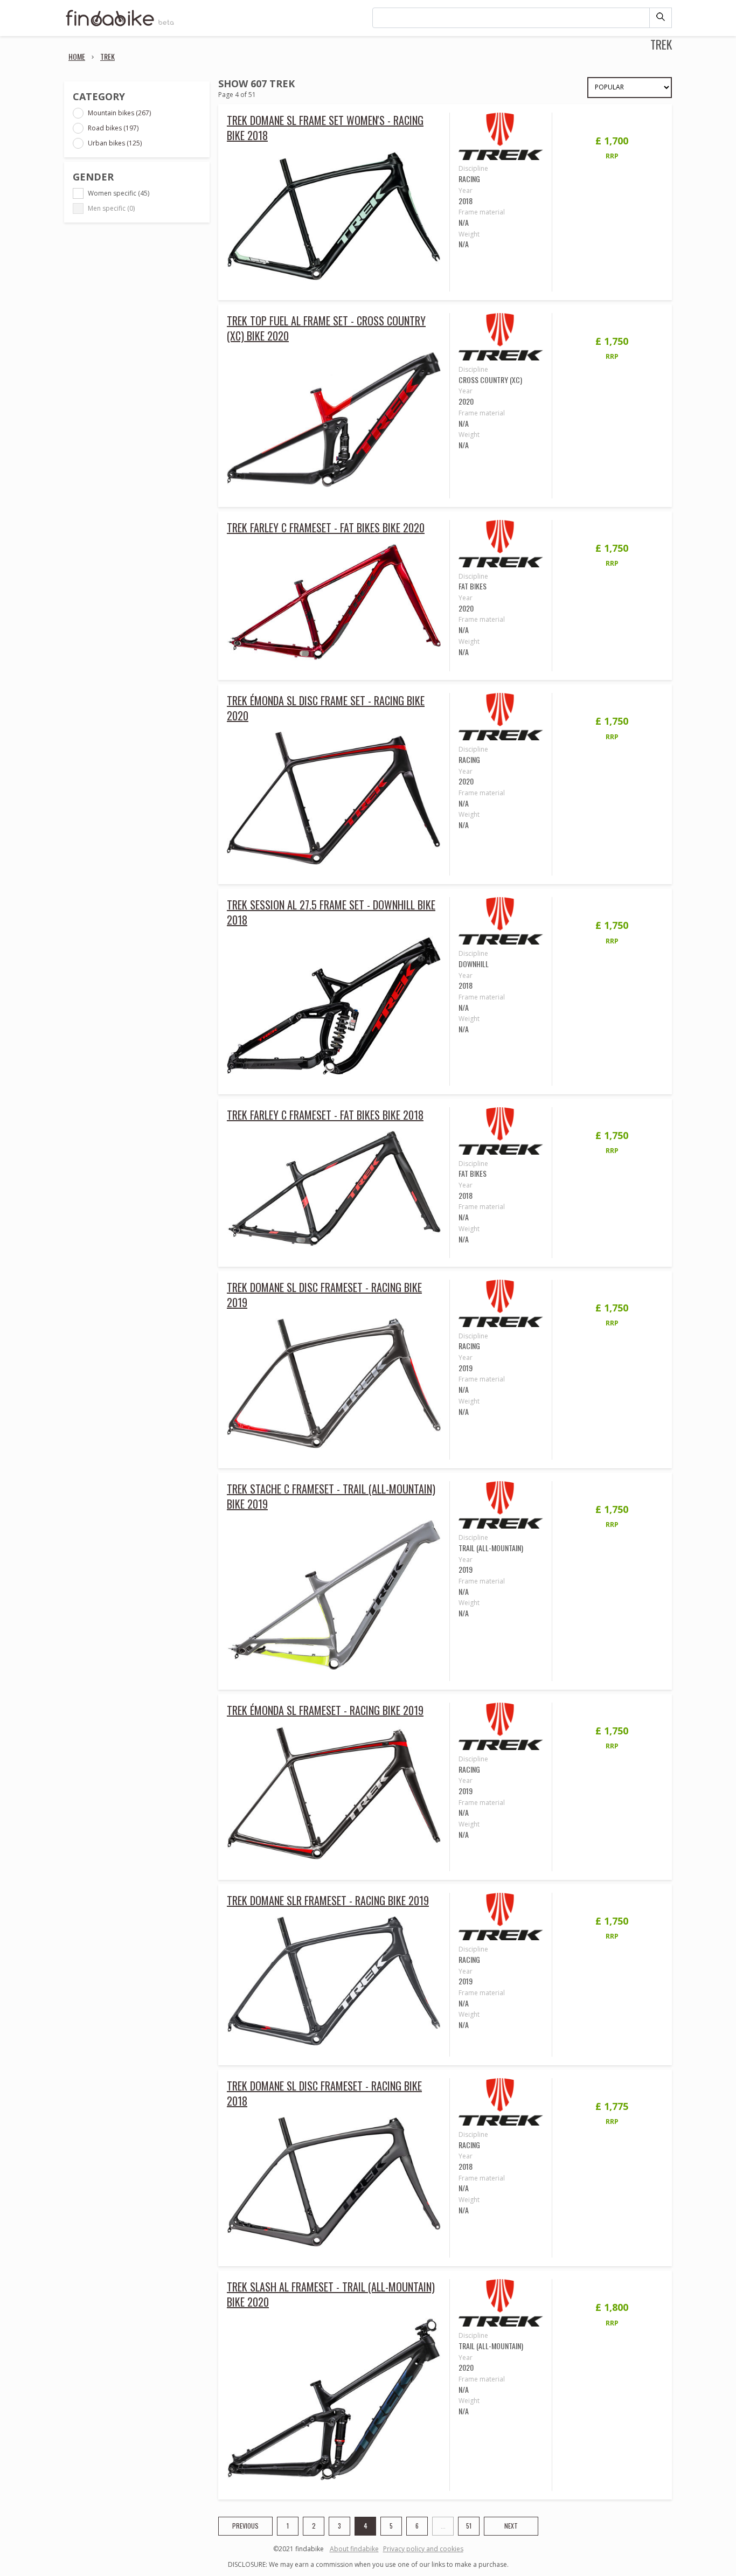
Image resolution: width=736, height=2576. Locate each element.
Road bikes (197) (113, 128)
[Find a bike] (120, 25)
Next (511, 2526)
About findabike (354, 2549)
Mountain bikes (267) (119, 113)
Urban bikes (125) (115, 143)
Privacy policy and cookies (423, 2549)
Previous (245, 2526)
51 (469, 2526)
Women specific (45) (119, 193)
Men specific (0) (111, 208)
